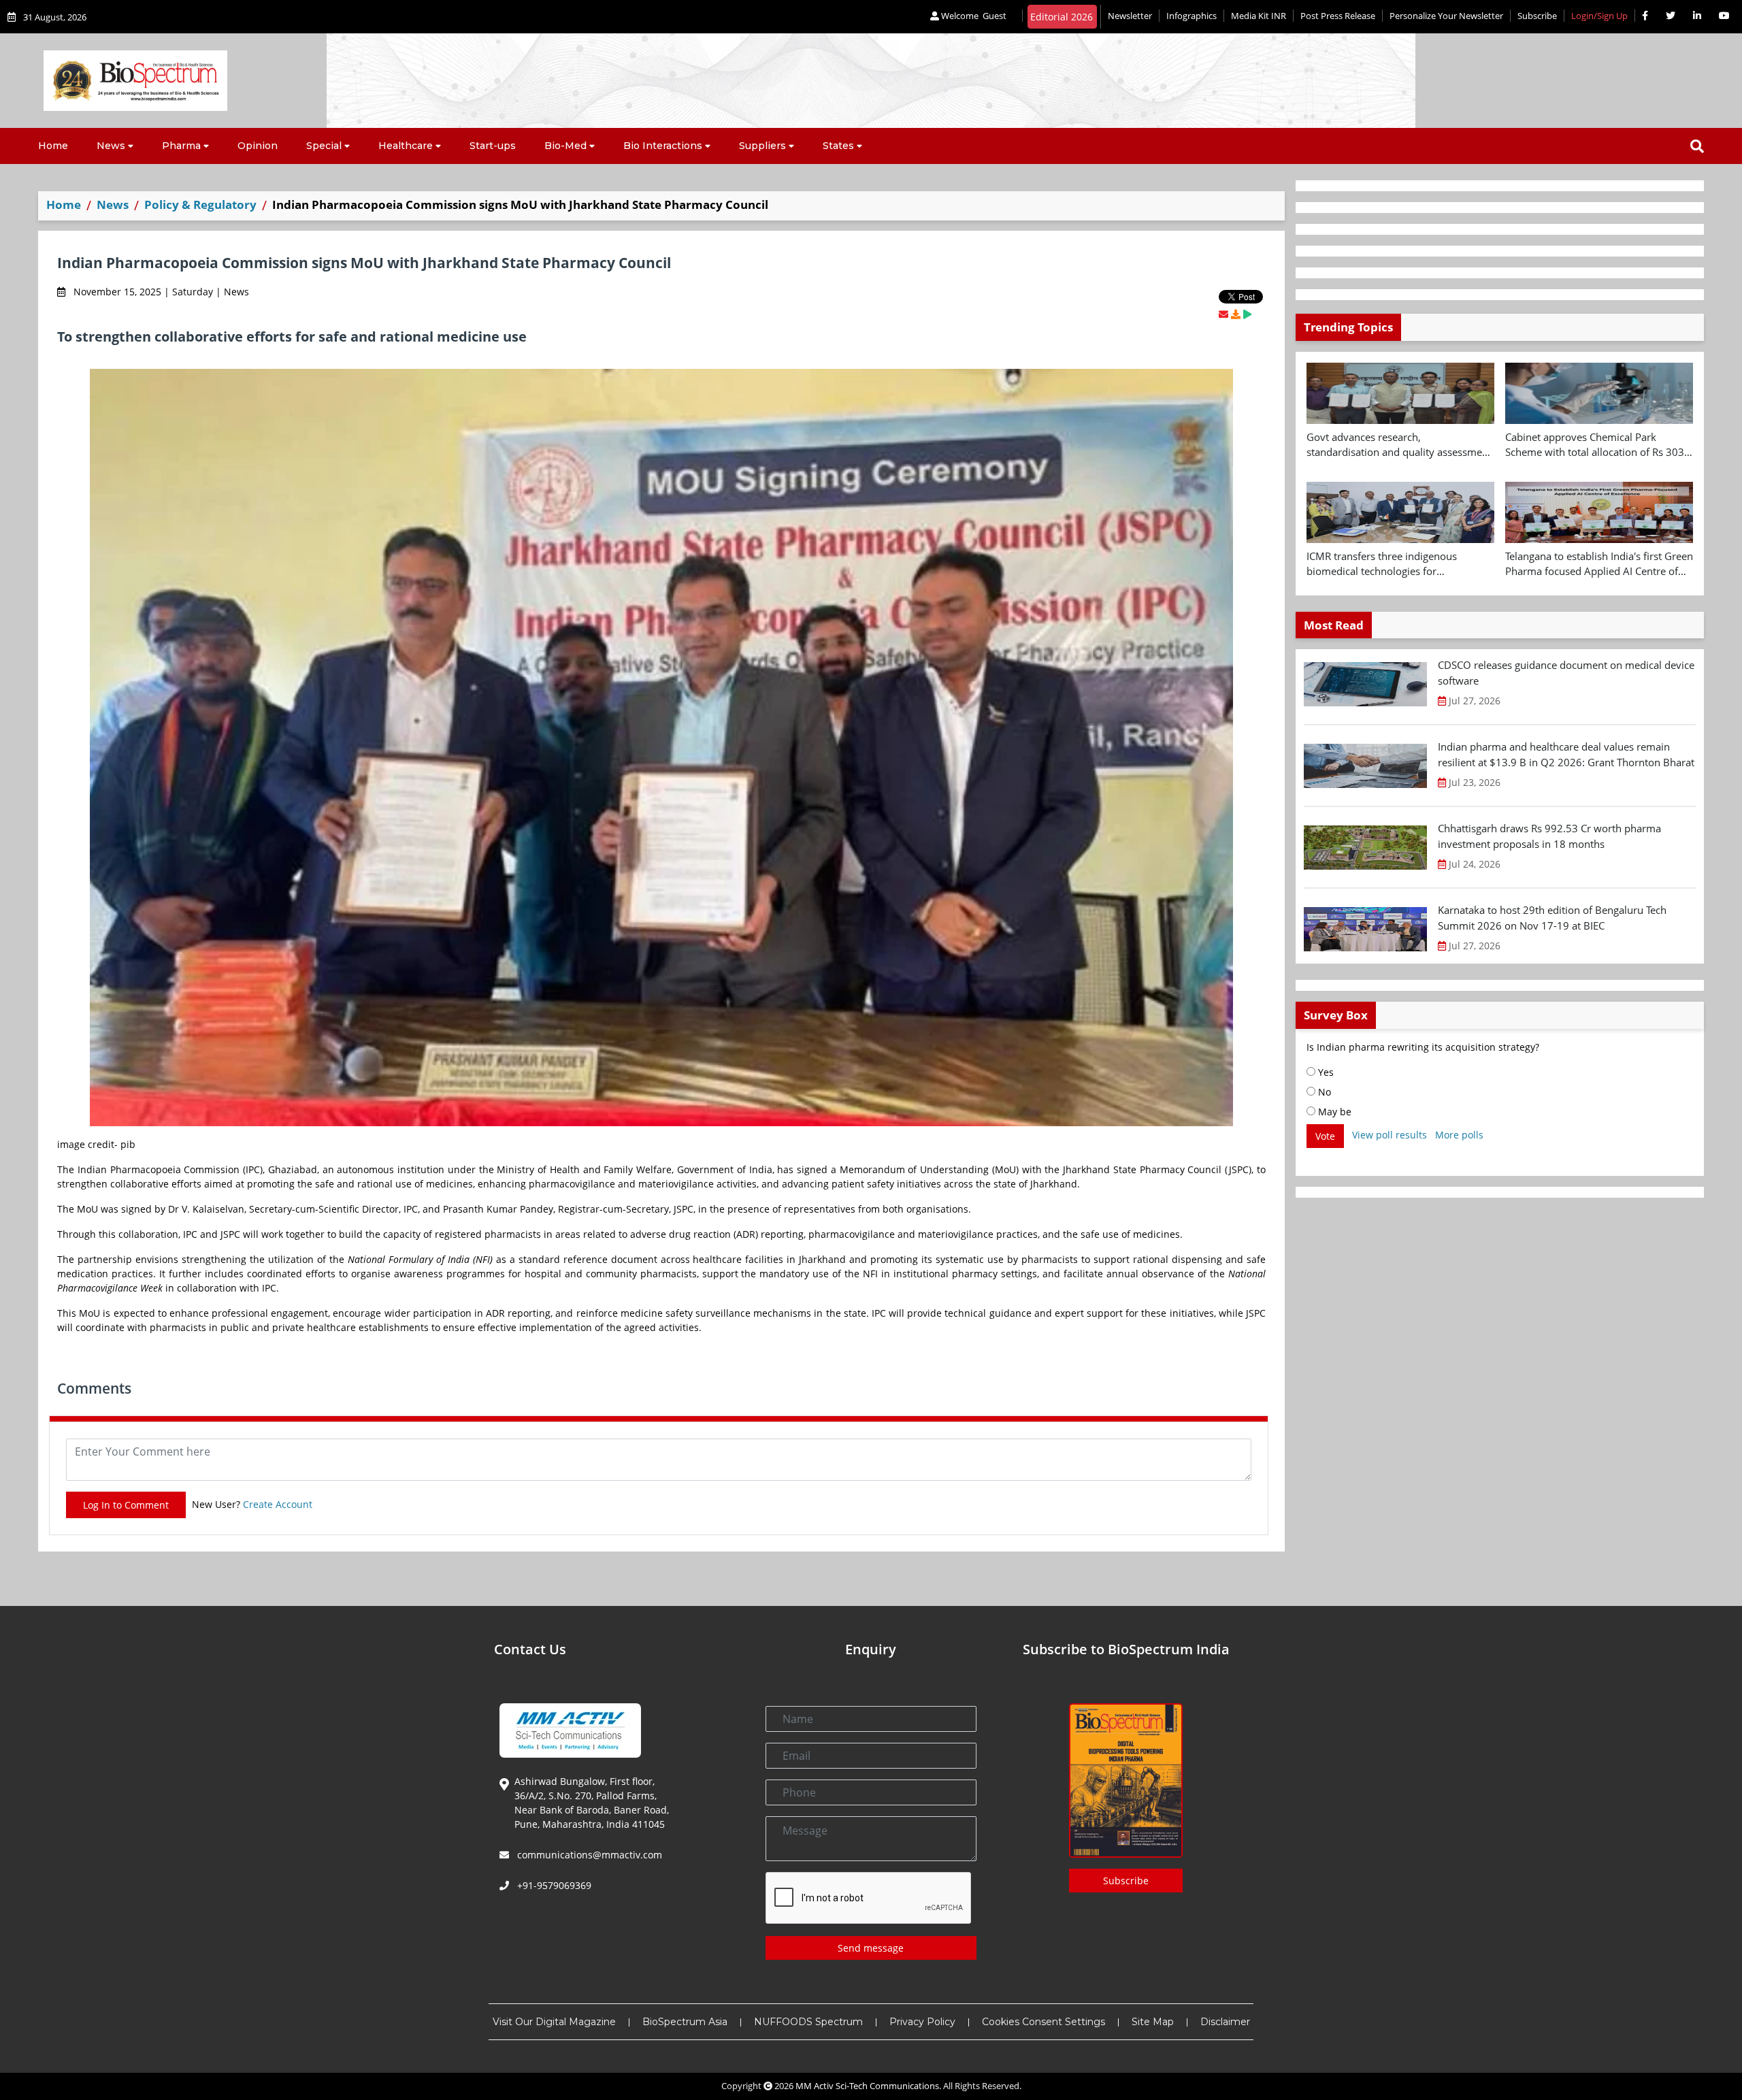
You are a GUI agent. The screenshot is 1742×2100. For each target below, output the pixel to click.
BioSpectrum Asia (685, 2022)
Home (53, 146)
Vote (1325, 1136)
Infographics (1192, 16)
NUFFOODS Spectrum (808, 2022)
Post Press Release (1338, 16)
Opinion (258, 146)
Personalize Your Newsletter (1446, 16)
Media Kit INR (1259, 16)
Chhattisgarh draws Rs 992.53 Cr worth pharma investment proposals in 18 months (1549, 836)
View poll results (1390, 1135)
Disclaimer (1225, 2022)
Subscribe (1537, 16)
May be (1333, 1112)
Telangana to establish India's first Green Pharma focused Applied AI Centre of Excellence (1599, 564)
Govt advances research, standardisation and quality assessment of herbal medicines (1399, 445)
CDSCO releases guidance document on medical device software (1566, 673)
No (1323, 1092)
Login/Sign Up (1599, 16)
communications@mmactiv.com (588, 1855)
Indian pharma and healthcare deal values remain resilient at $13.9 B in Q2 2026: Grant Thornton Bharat (1566, 754)
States (838, 146)
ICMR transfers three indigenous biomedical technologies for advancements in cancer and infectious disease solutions (1397, 564)
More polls (1459, 1135)
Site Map (1153, 2022)
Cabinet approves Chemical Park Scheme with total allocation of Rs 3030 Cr (1598, 445)
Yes (1325, 1072)
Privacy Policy (922, 2022)
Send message (871, 1948)
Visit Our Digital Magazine (554, 2022)
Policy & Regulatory (200, 204)
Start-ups (493, 146)
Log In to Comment (126, 1505)
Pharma (181, 146)
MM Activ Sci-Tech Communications (867, 2086)
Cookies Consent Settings (1043, 2022)
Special (324, 146)
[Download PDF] (1236, 314)
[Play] (1247, 314)
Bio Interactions (663, 146)
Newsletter (1130, 16)
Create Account (278, 1504)
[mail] (1223, 314)
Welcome (973, 16)
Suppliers (762, 146)
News (111, 146)
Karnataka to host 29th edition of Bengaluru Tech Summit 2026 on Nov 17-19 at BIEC (1552, 918)
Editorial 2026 (1062, 17)
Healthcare (406, 146)
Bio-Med (565, 146)
